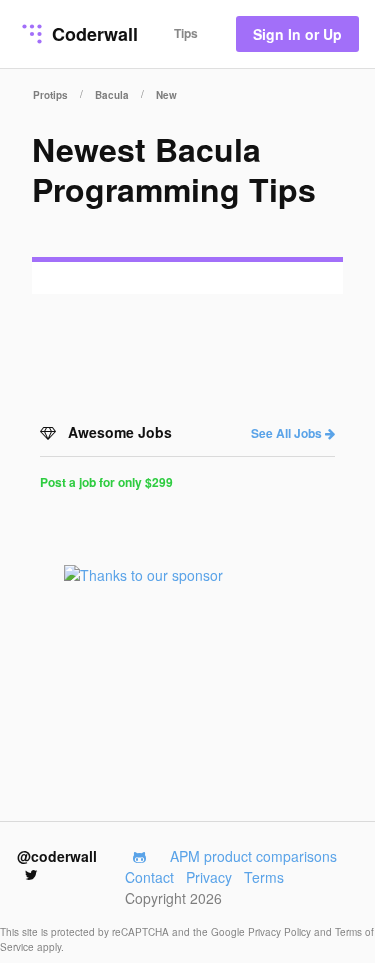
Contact (149, 877)
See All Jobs (288, 433)
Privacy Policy (281, 932)
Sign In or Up (297, 34)
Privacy (209, 877)
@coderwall (57, 856)
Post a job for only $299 (106, 482)
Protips (50, 95)
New (166, 95)
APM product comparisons (253, 856)
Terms (264, 877)
